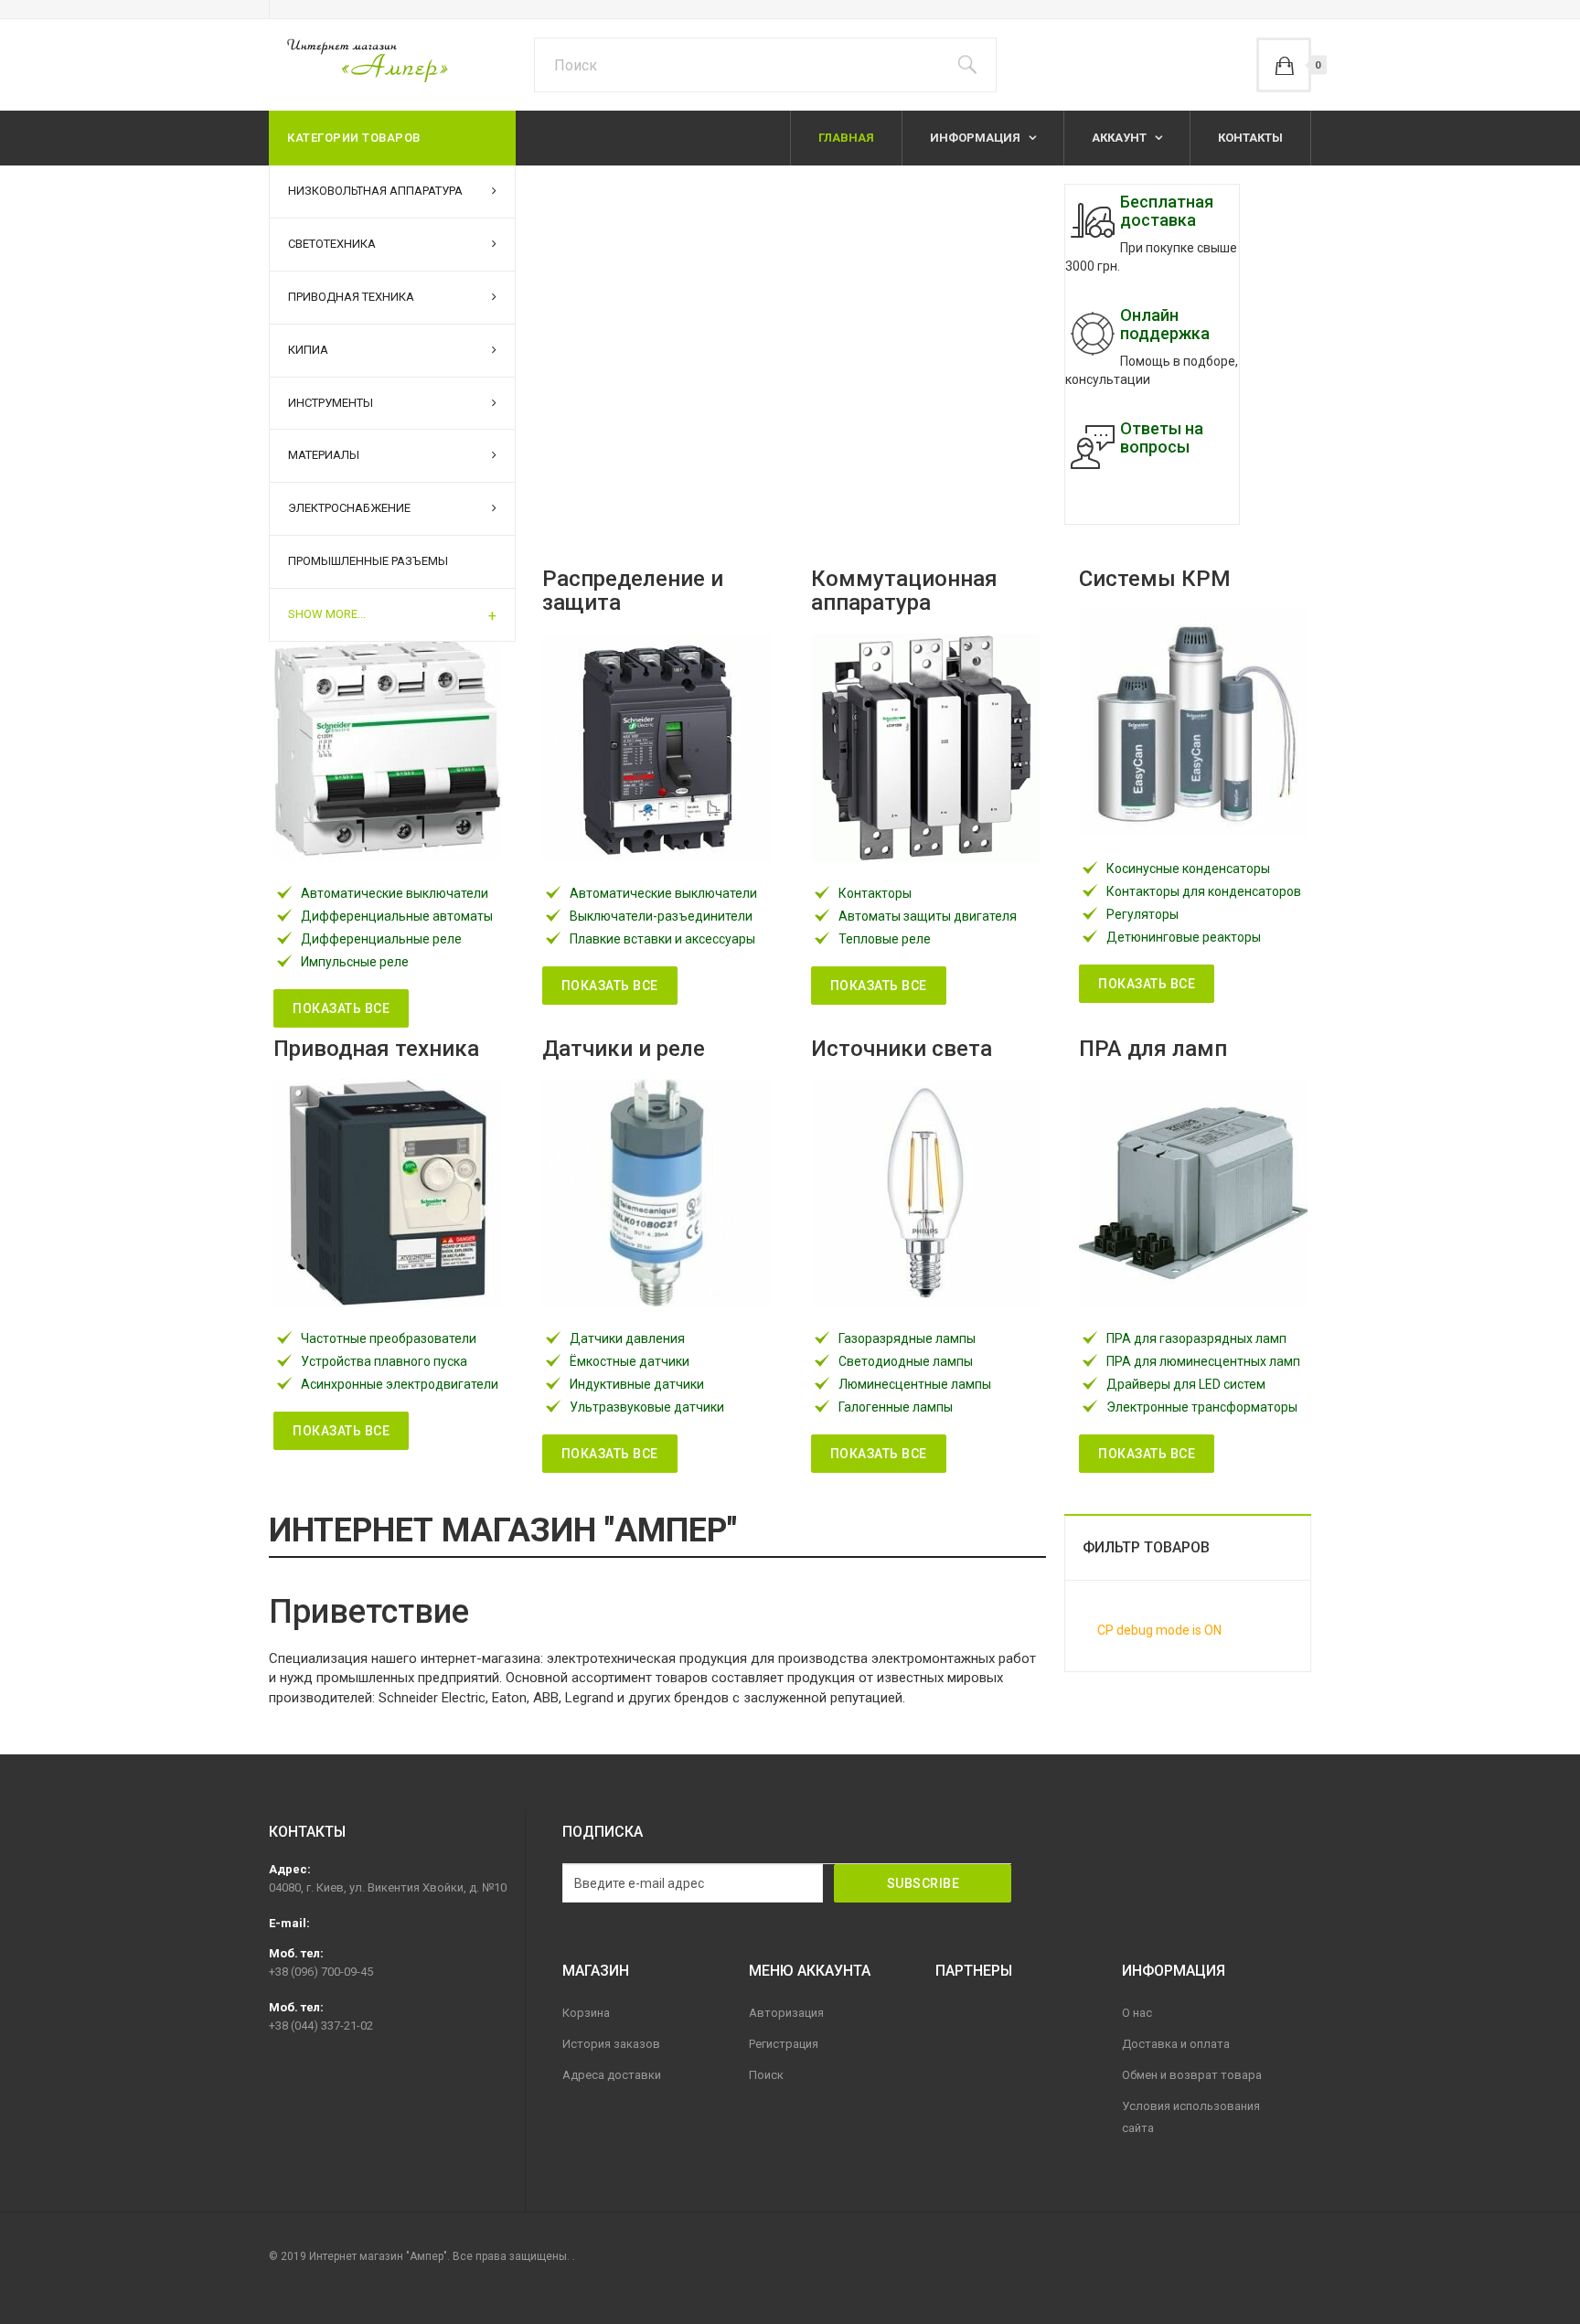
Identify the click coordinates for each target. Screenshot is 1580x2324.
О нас (1137, 2013)
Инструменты (331, 403)
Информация (977, 138)
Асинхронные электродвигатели (400, 1384)
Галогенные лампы (896, 1407)
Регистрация (784, 2044)
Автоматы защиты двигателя (928, 916)
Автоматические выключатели (395, 893)
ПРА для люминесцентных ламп (1203, 1361)
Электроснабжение (349, 508)
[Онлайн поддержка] (1093, 334)
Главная (846, 138)
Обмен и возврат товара (1192, 2075)
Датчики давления (627, 1338)
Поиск (766, 2075)
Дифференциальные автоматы (397, 916)
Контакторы (875, 893)
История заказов (611, 2044)
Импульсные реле (355, 962)
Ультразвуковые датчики (647, 1407)
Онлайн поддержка (1165, 324)
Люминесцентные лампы (915, 1384)
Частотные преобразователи (389, 1338)
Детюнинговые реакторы (1184, 937)
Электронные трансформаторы (1202, 1407)
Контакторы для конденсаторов (1204, 891)
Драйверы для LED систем (1186, 1384)
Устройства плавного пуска (384, 1361)
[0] (1284, 65)
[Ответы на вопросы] (1093, 447)
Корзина (586, 2013)
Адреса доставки (612, 2075)
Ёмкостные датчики (630, 1361)
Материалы (324, 455)
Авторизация (786, 2013)
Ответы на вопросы (1162, 437)
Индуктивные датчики (637, 1384)
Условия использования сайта (1191, 2117)
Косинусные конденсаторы (1188, 869)
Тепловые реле (885, 939)
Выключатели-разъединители (661, 916)
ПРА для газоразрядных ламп (1196, 1338)
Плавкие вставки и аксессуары (662, 939)
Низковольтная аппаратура (375, 191)
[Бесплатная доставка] (1093, 220)
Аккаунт (1121, 138)
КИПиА (308, 350)
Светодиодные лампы (906, 1361)
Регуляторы (1142, 914)
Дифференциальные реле (381, 939)
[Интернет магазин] (358, 60)
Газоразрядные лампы (907, 1338)
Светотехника (332, 244)
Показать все (341, 1008)
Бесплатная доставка (1167, 211)
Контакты (1250, 138)
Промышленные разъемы (368, 561)
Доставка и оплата (1176, 2044)
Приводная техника (351, 297)
